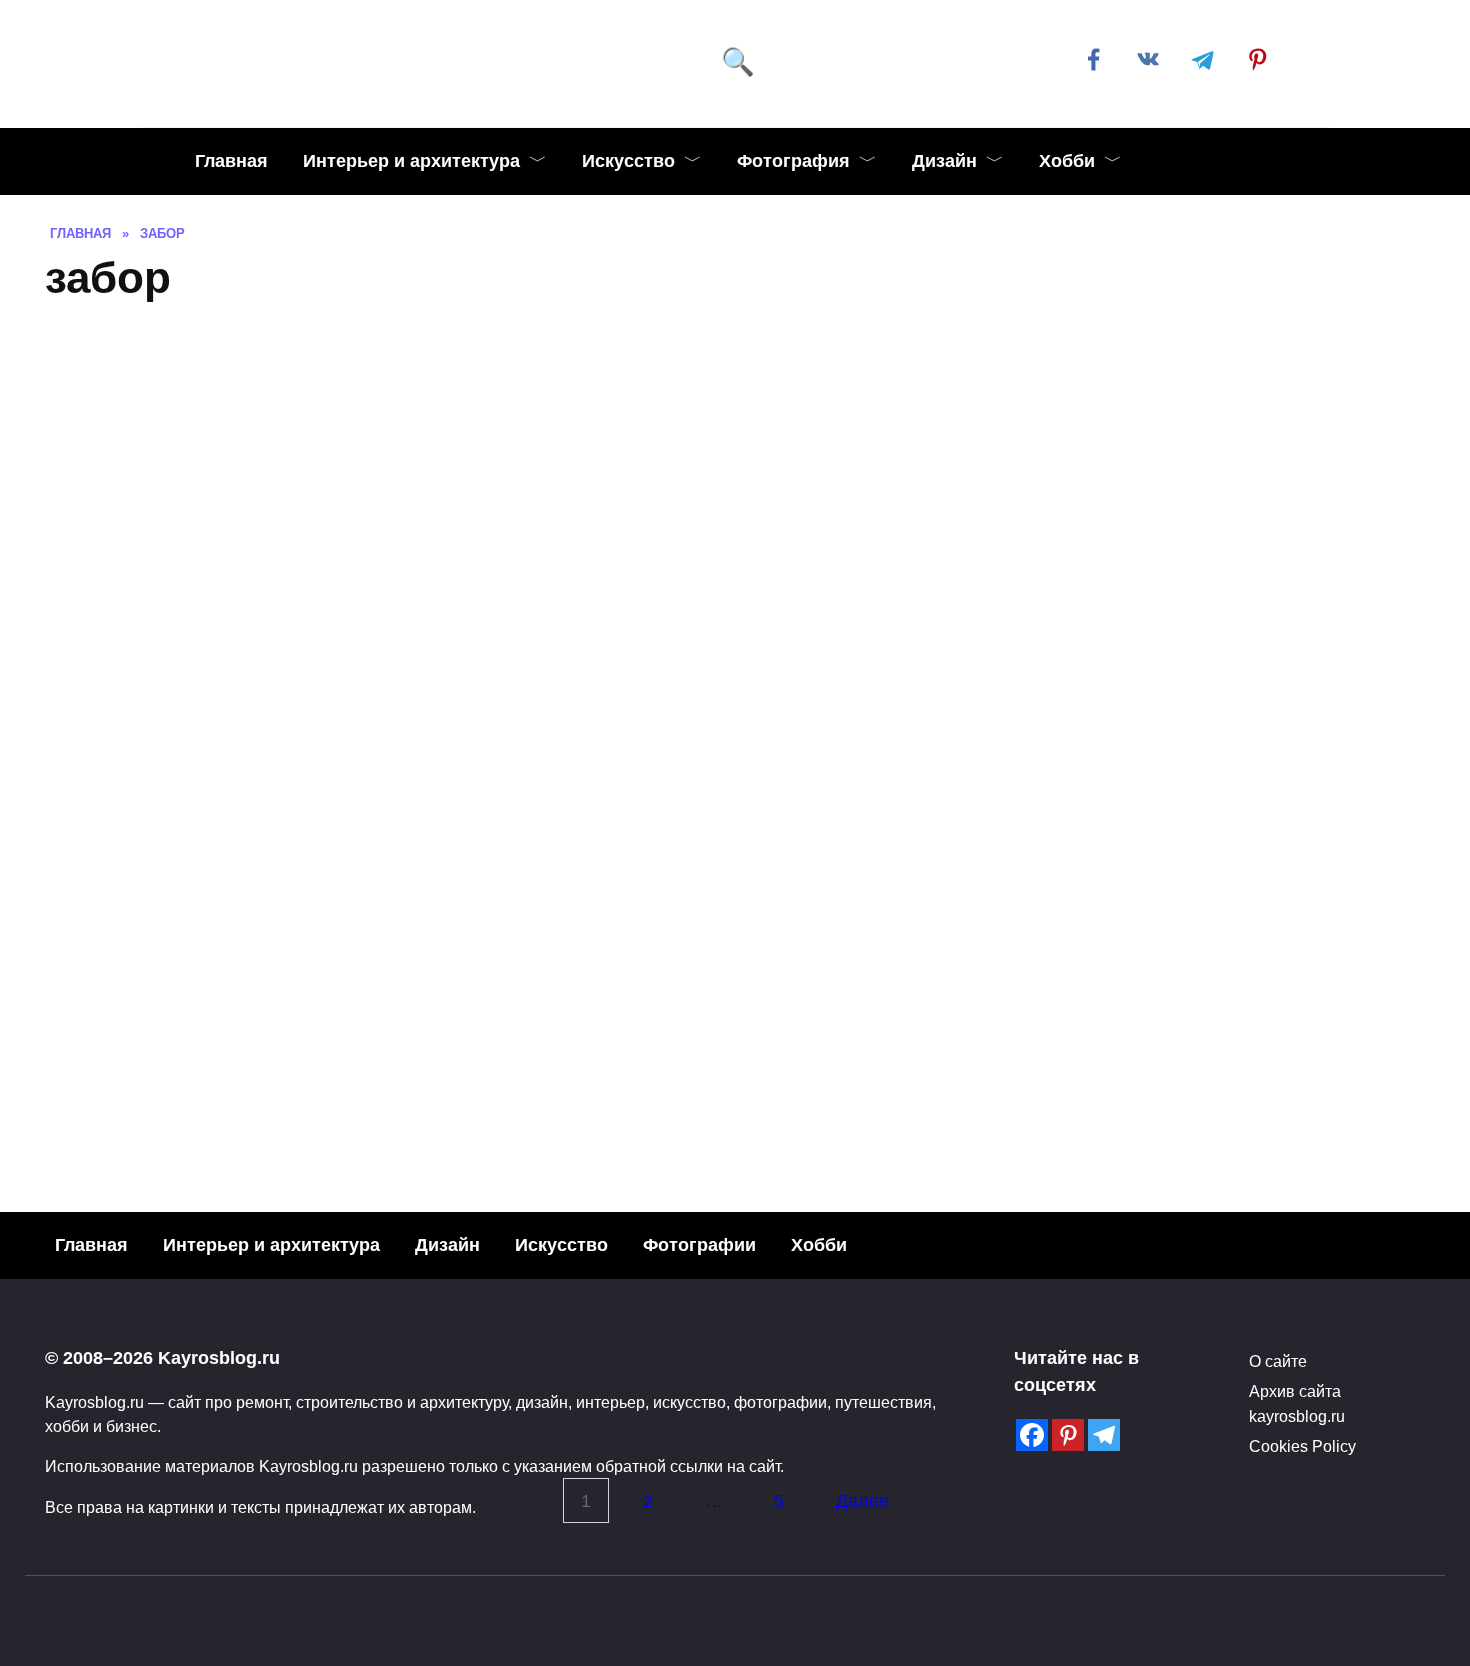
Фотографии (699, 1245)
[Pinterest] (1068, 1435)
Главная (231, 161)
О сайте (1278, 1361)
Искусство (628, 161)
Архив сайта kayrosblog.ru (1297, 1403)
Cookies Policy (1302, 1446)
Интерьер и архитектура (411, 161)
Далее (862, 1501)
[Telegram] (1104, 1435)
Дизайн (944, 161)
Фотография (793, 161)
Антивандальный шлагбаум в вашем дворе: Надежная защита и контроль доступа (367, 1020)
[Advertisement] (735, 469)
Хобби (1067, 161)
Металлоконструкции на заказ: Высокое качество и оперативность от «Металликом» (910, 1025)
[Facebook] (1032, 1435)
